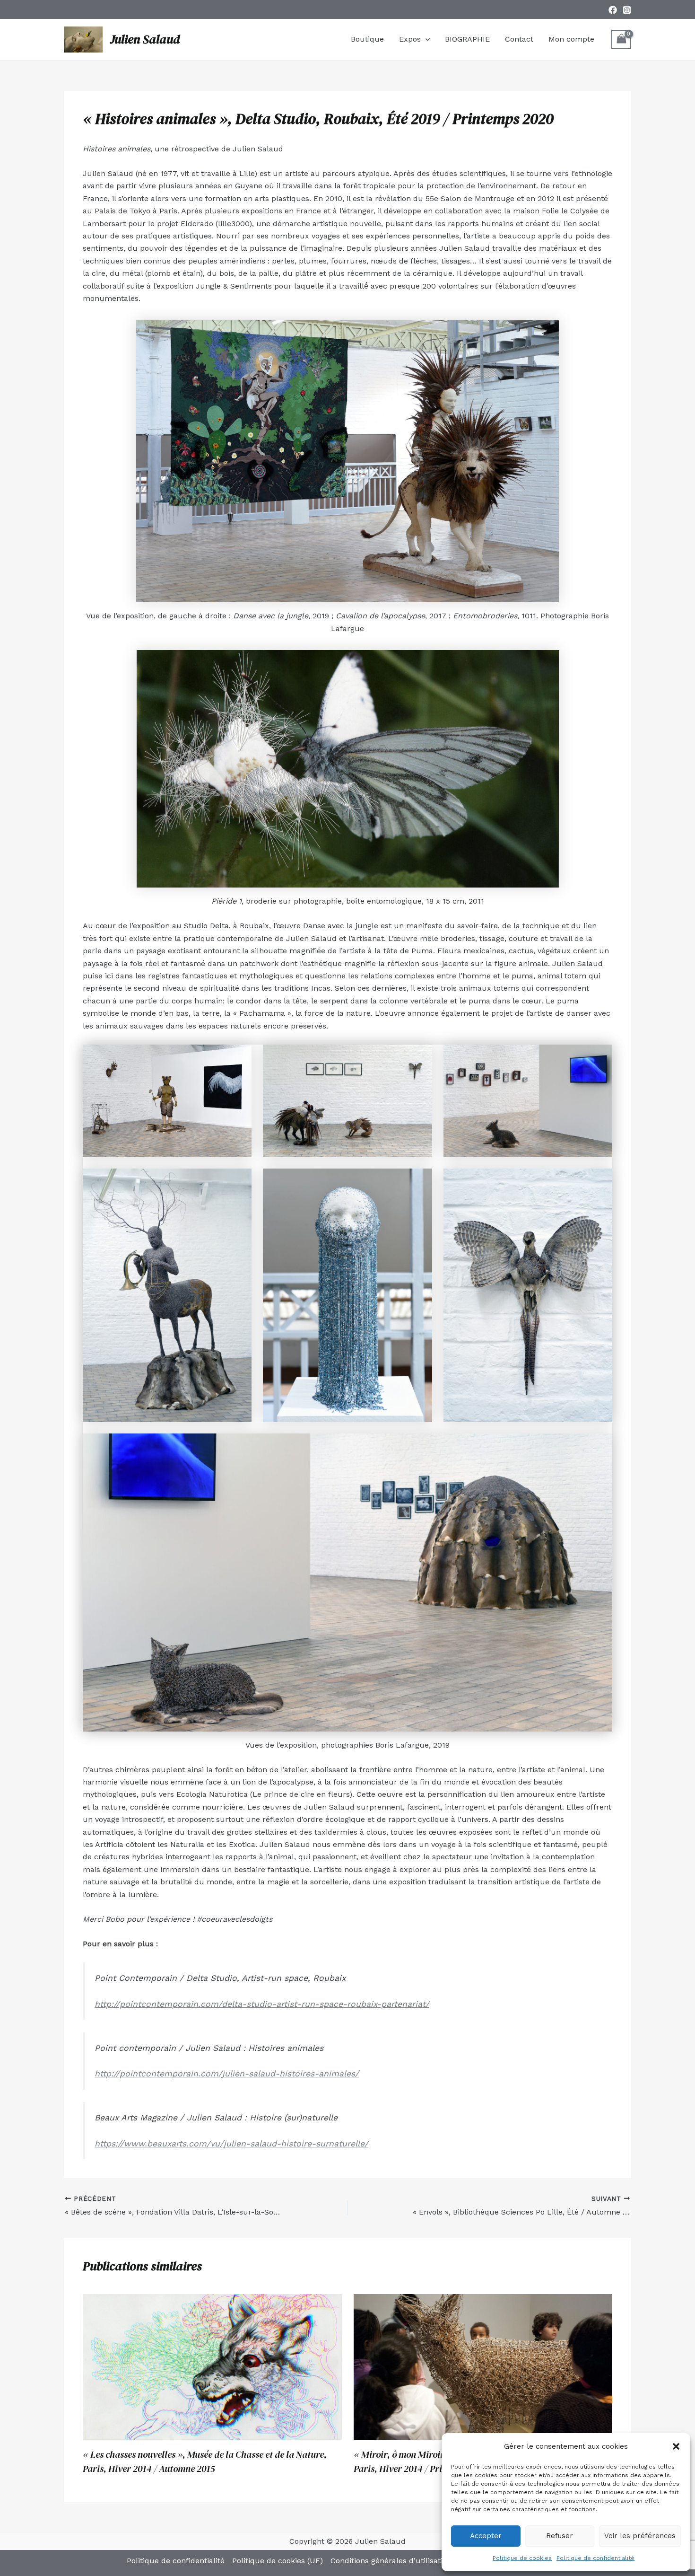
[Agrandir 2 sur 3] (420, 1057)
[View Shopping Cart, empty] (621, 40)
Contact (519, 39)
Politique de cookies (522, 2558)
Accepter (486, 2536)
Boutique (367, 39)
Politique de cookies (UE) (278, 2561)
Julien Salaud (145, 39)
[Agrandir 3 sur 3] (600, 1057)
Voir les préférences (640, 2536)
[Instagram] (627, 10)
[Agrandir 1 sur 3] (239, 1057)
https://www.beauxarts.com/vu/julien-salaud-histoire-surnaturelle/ (231, 2144)
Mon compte (571, 39)
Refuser (560, 2536)
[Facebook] (613, 10)
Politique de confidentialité (595, 2558)
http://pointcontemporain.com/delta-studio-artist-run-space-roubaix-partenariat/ (262, 2004)
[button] (676, 2446)
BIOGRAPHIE (467, 39)
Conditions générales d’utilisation (391, 2561)
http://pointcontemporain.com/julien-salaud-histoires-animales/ (227, 2074)
